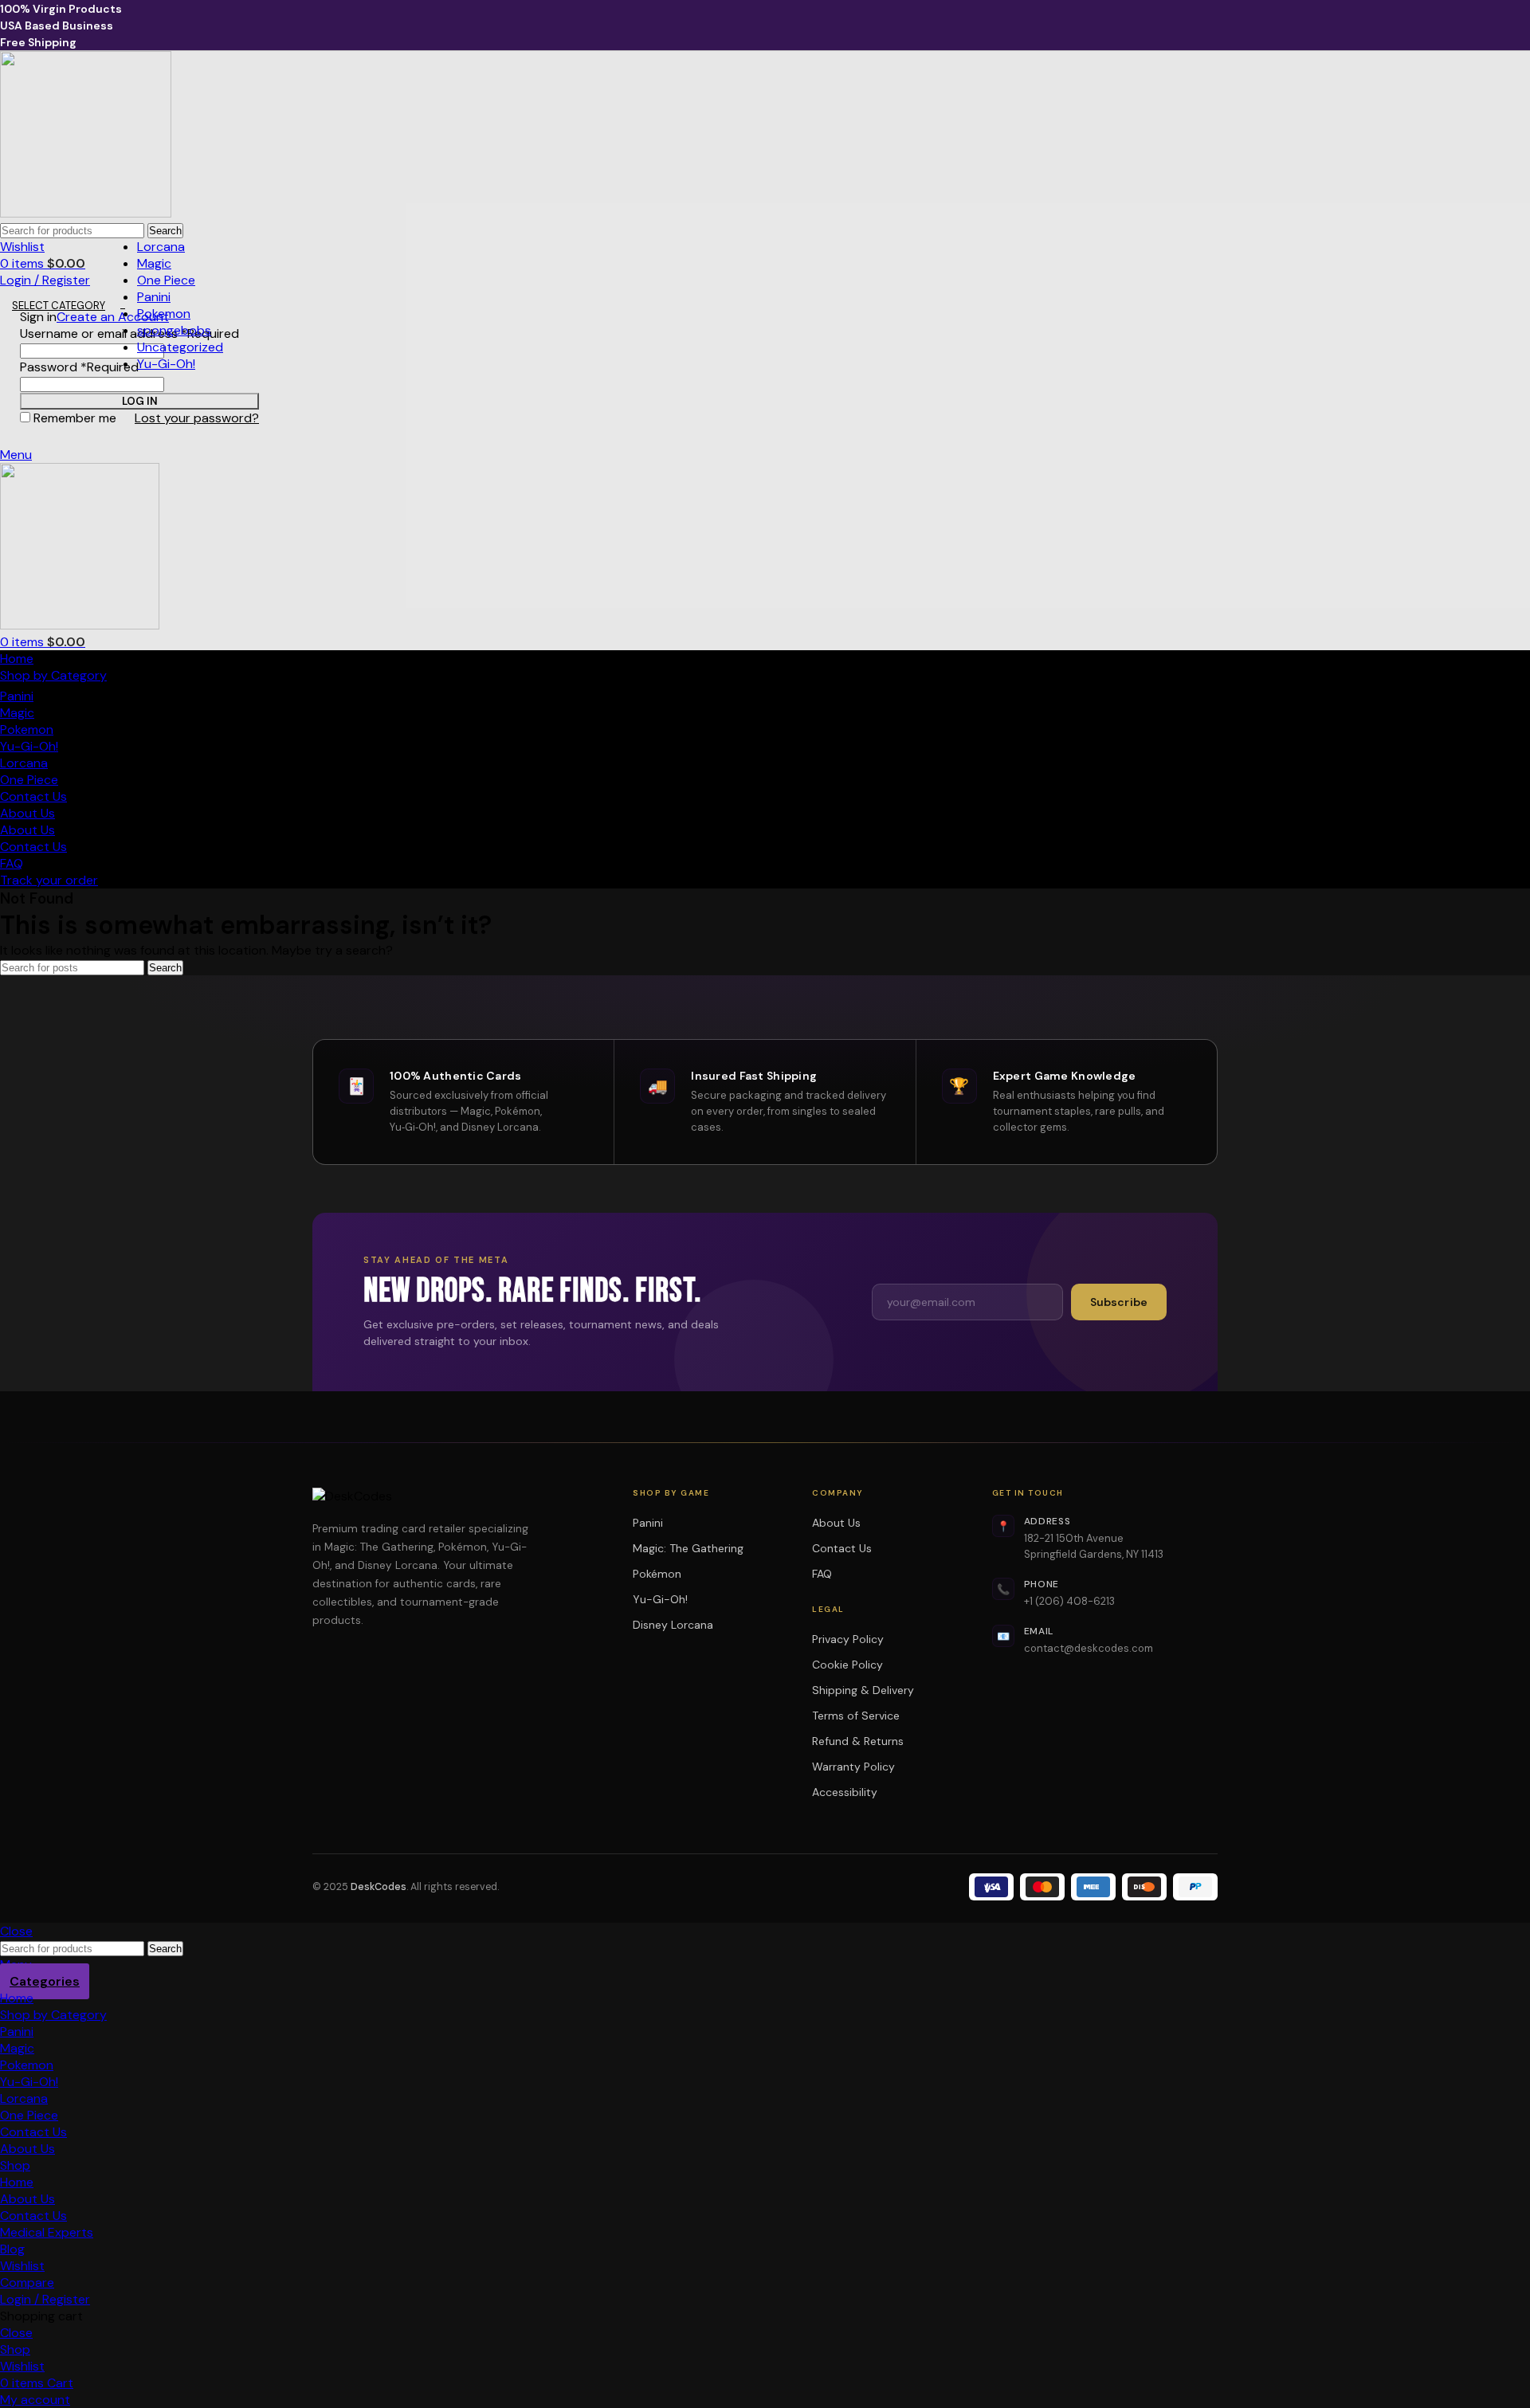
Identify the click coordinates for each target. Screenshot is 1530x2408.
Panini (154, 297)
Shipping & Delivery (863, 1690)
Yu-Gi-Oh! (166, 364)
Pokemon (164, 314)
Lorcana (161, 247)
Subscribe (1119, 1302)
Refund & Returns (858, 1741)
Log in (140, 401)
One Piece (166, 280)
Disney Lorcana (678, 1625)
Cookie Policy (847, 1665)
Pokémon (662, 1574)
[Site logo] (86, 213)
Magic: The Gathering (693, 1548)
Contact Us (842, 1548)
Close (16, 1931)
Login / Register (45, 2299)
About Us (836, 1523)
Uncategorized (180, 347)
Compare (27, 2283)
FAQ (822, 1574)
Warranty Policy (853, 1767)
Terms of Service (856, 1716)
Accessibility (845, 1792)
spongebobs (174, 330)
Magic (154, 263)
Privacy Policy (848, 1639)
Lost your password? (197, 418)
